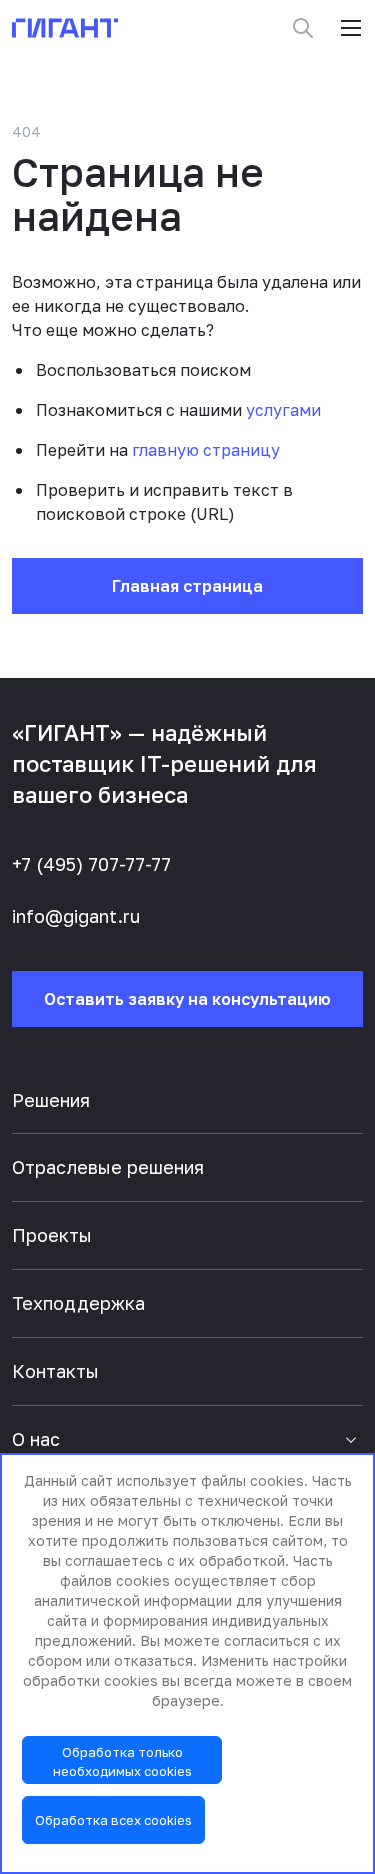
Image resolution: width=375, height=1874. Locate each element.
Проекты (52, 1235)
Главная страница (187, 586)
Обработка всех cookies (113, 1820)
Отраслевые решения (108, 1167)
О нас (36, 1439)
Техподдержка (78, 1303)
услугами (283, 410)
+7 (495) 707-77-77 (91, 864)
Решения (51, 1100)
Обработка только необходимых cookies (122, 1761)
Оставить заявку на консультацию (187, 999)
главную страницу (206, 450)
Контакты (55, 1371)
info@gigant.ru (76, 916)
